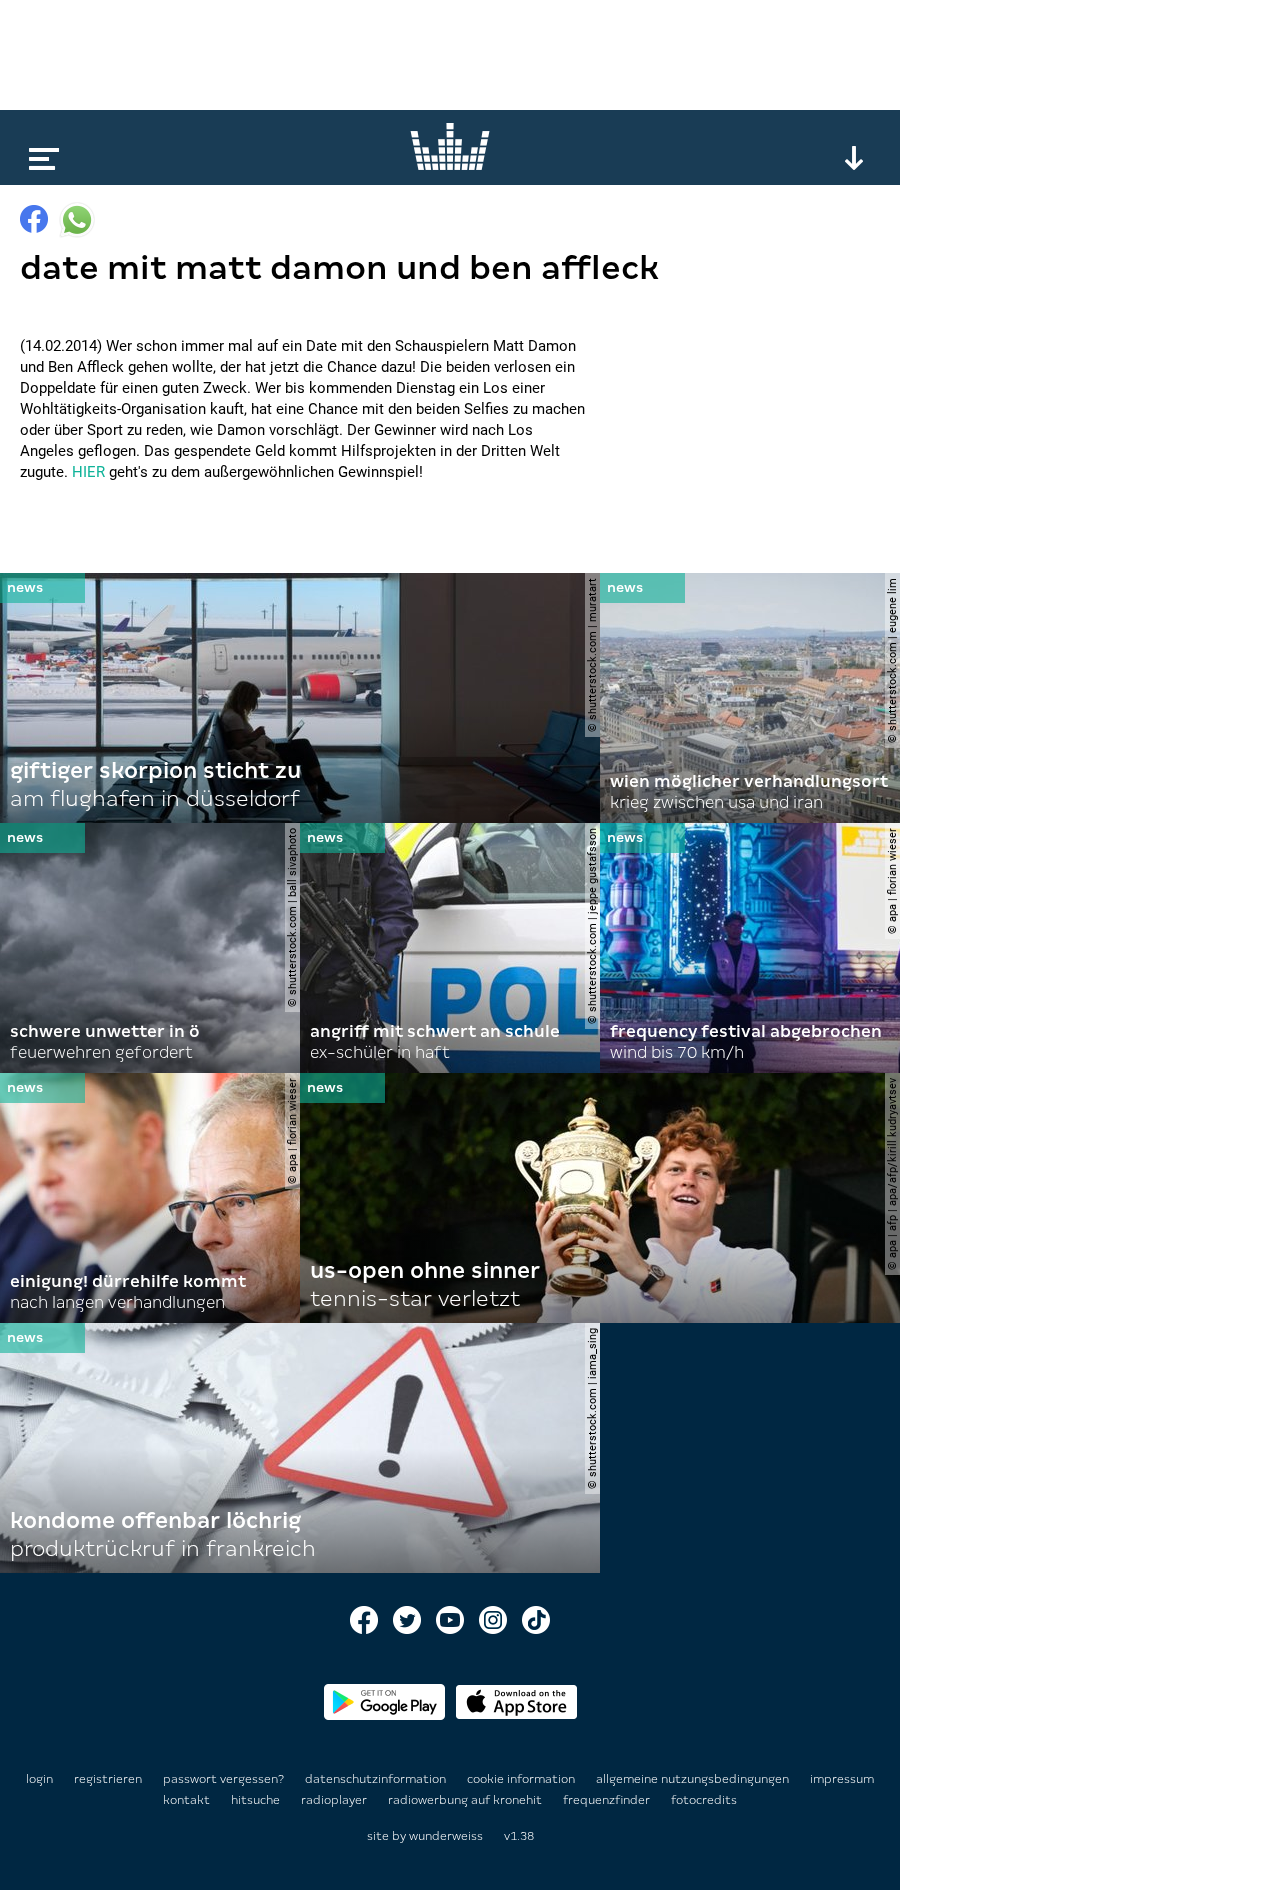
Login (39, 1779)
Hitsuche (257, 1800)
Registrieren (108, 1779)
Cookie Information (522, 1779)
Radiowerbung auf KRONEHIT (466, 1800)
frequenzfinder (608, 1800)
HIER (88, 472)
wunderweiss (446, 1836)
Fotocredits (704, 1800)
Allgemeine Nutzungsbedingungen (694, 1779)
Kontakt (188, 1800)
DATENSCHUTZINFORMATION (377, 1779)
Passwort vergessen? (223, 1779)
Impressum (842, 1779)
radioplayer (335, 1800)
